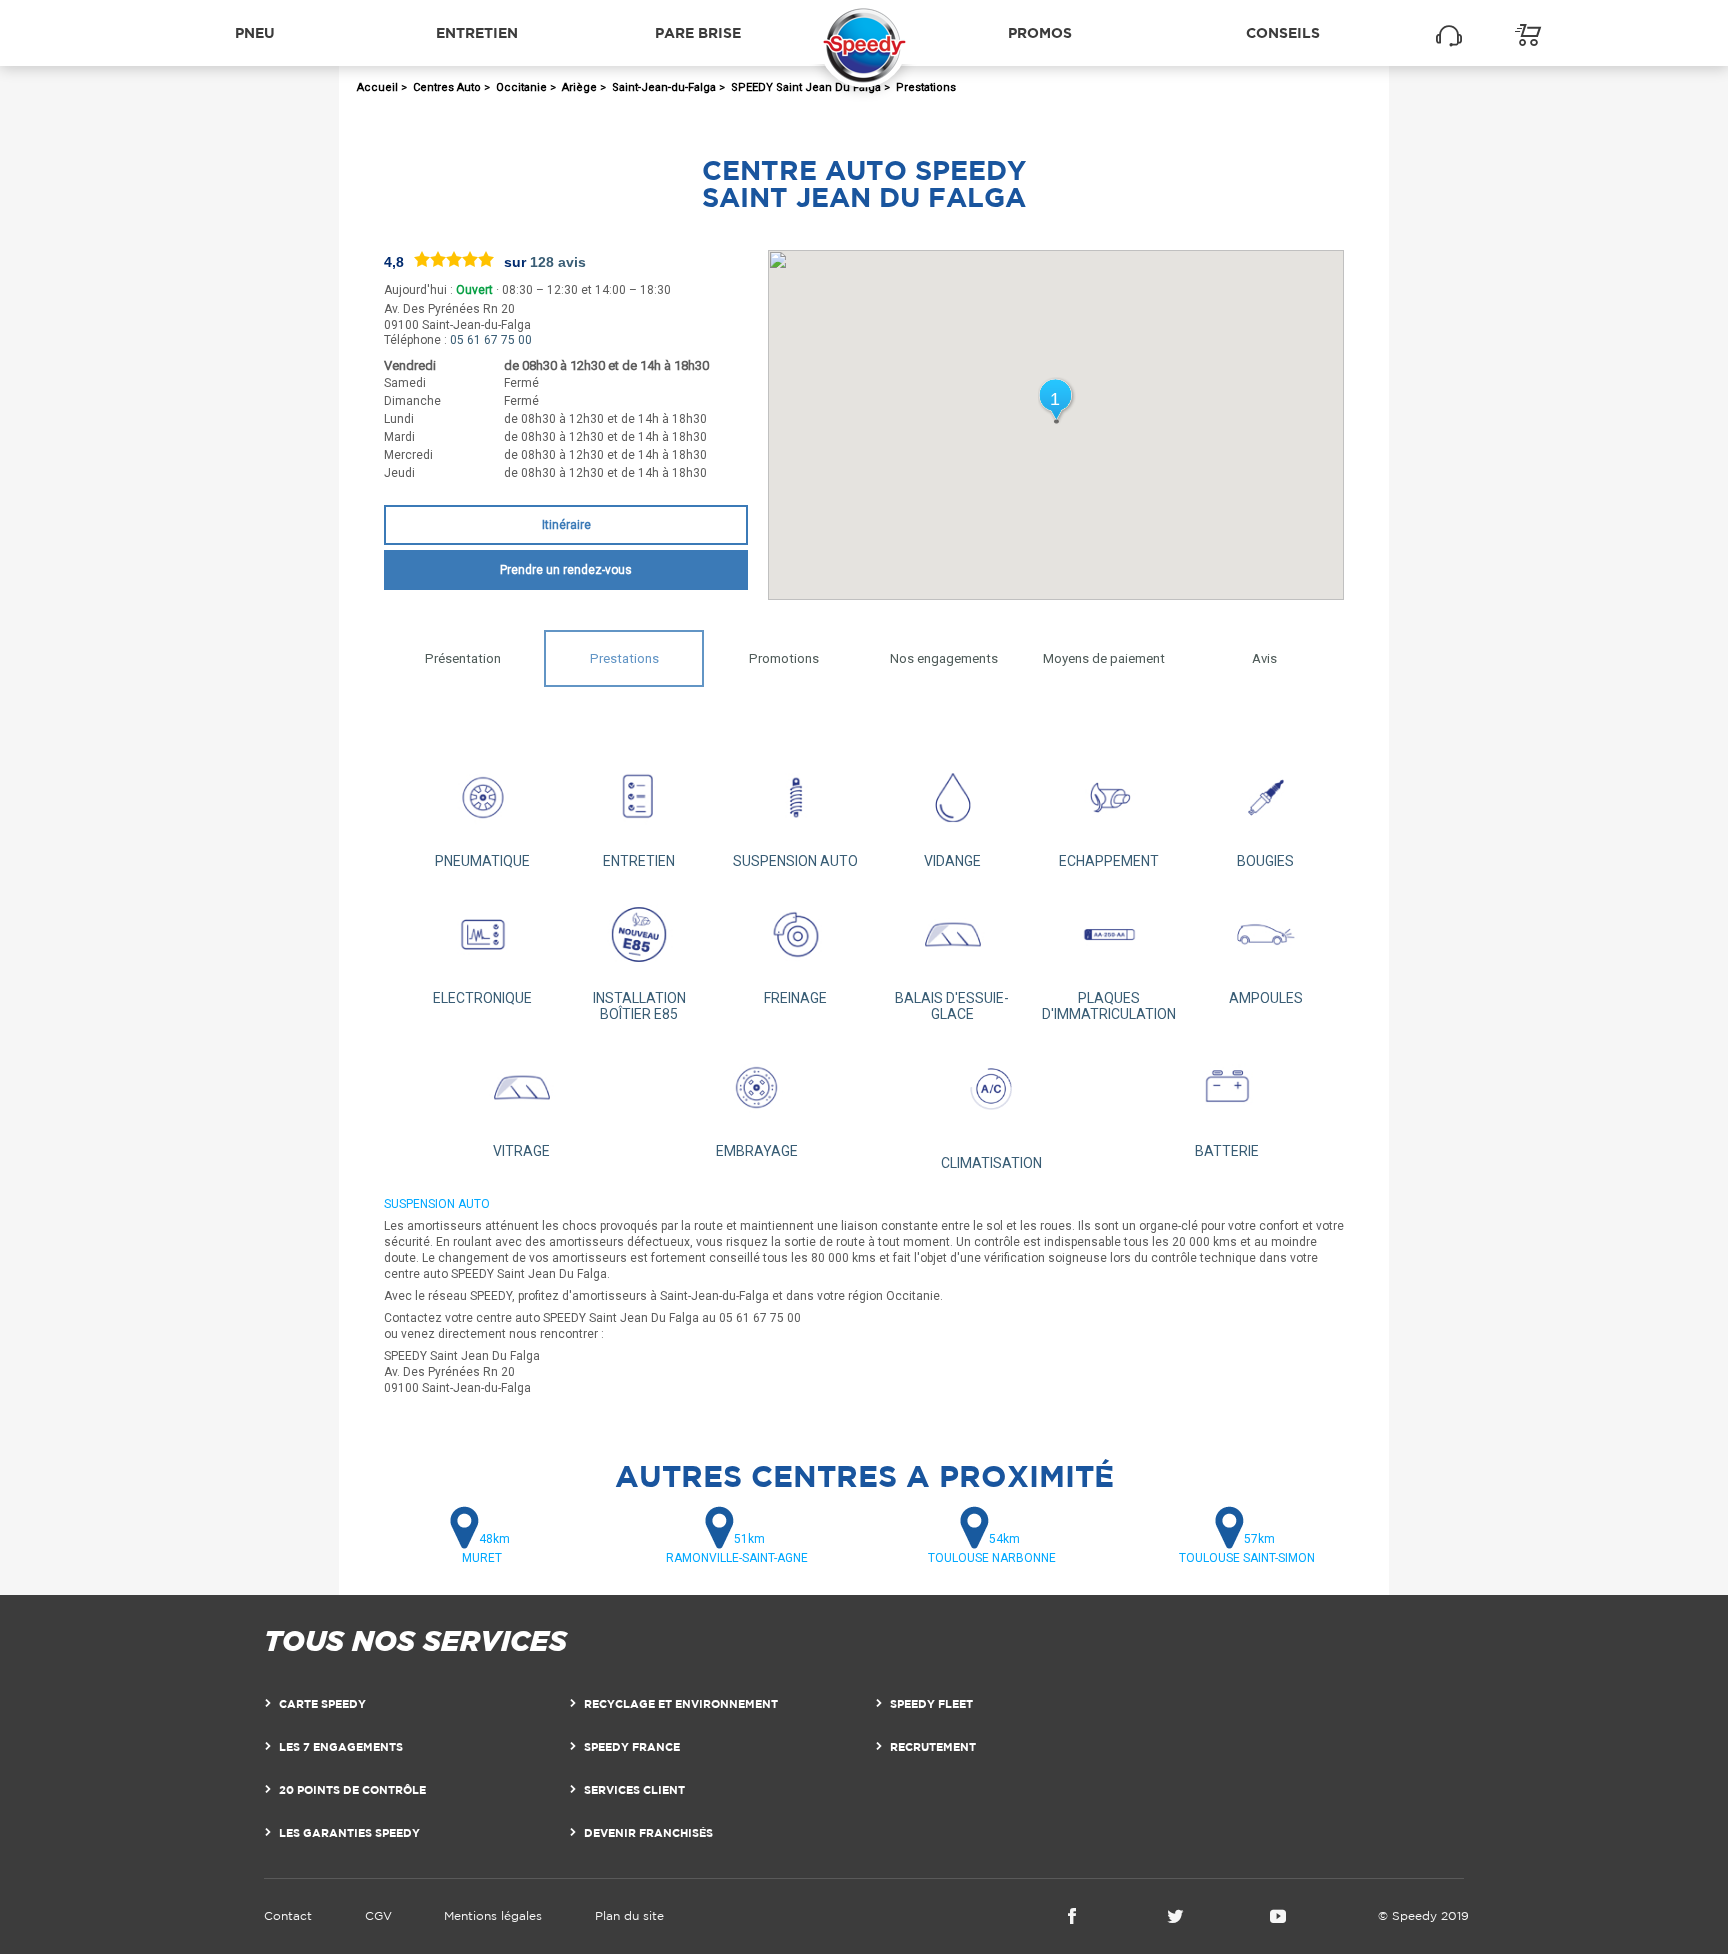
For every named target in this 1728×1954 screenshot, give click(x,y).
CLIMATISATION (991, 1162)
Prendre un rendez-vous (566, 570)
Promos (1040, 32)
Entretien (477, 32)
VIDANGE (952, 861)
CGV (378, 1915)
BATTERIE (1227, 1151)
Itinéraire (566, 525)
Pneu (255, 32)
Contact (288, 1915)
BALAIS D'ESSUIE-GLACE (952, 1006)
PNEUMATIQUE (482, 861)
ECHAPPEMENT (1109, 861)
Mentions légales (493, 1915)
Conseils (1283, 32)
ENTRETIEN (639, 861)
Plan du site (629, 1915)
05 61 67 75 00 (491, 340)
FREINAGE (795, 998)
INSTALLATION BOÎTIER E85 (639, 1006)
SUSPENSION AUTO (795, 861)
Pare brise (698, 32)
